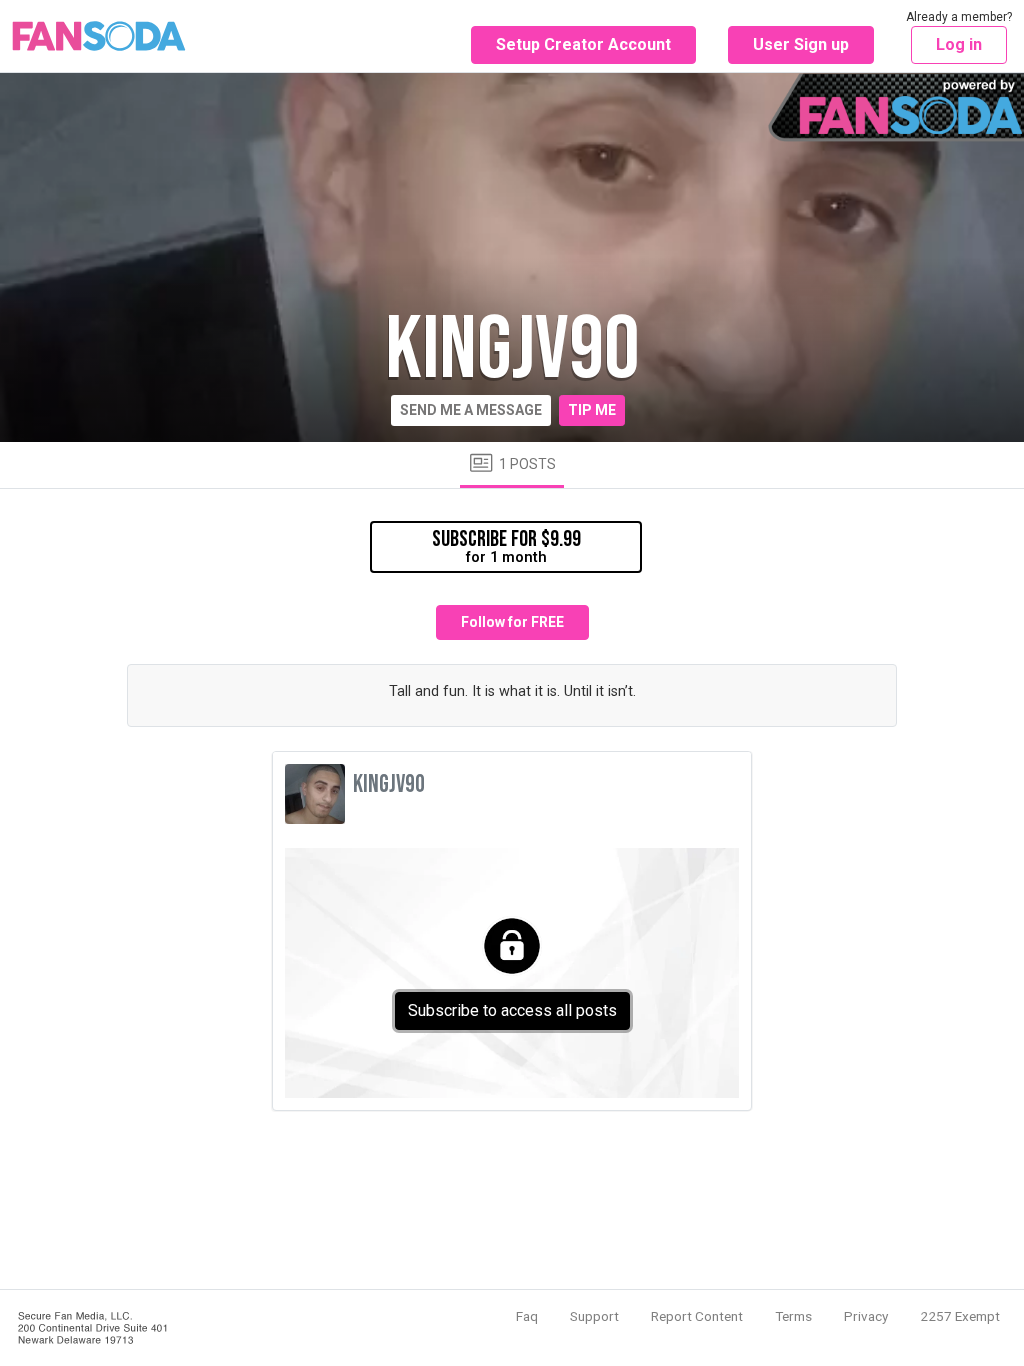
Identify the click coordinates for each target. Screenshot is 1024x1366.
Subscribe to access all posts (512, 1010)
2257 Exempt (960, 1316)
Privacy (866, 1316)
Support (594, 1316)
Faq (527, 1316)
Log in (959, 44)
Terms (793, 1316)
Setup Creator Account (583, 44)
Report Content (697, 1316)
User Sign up (801, 44)
